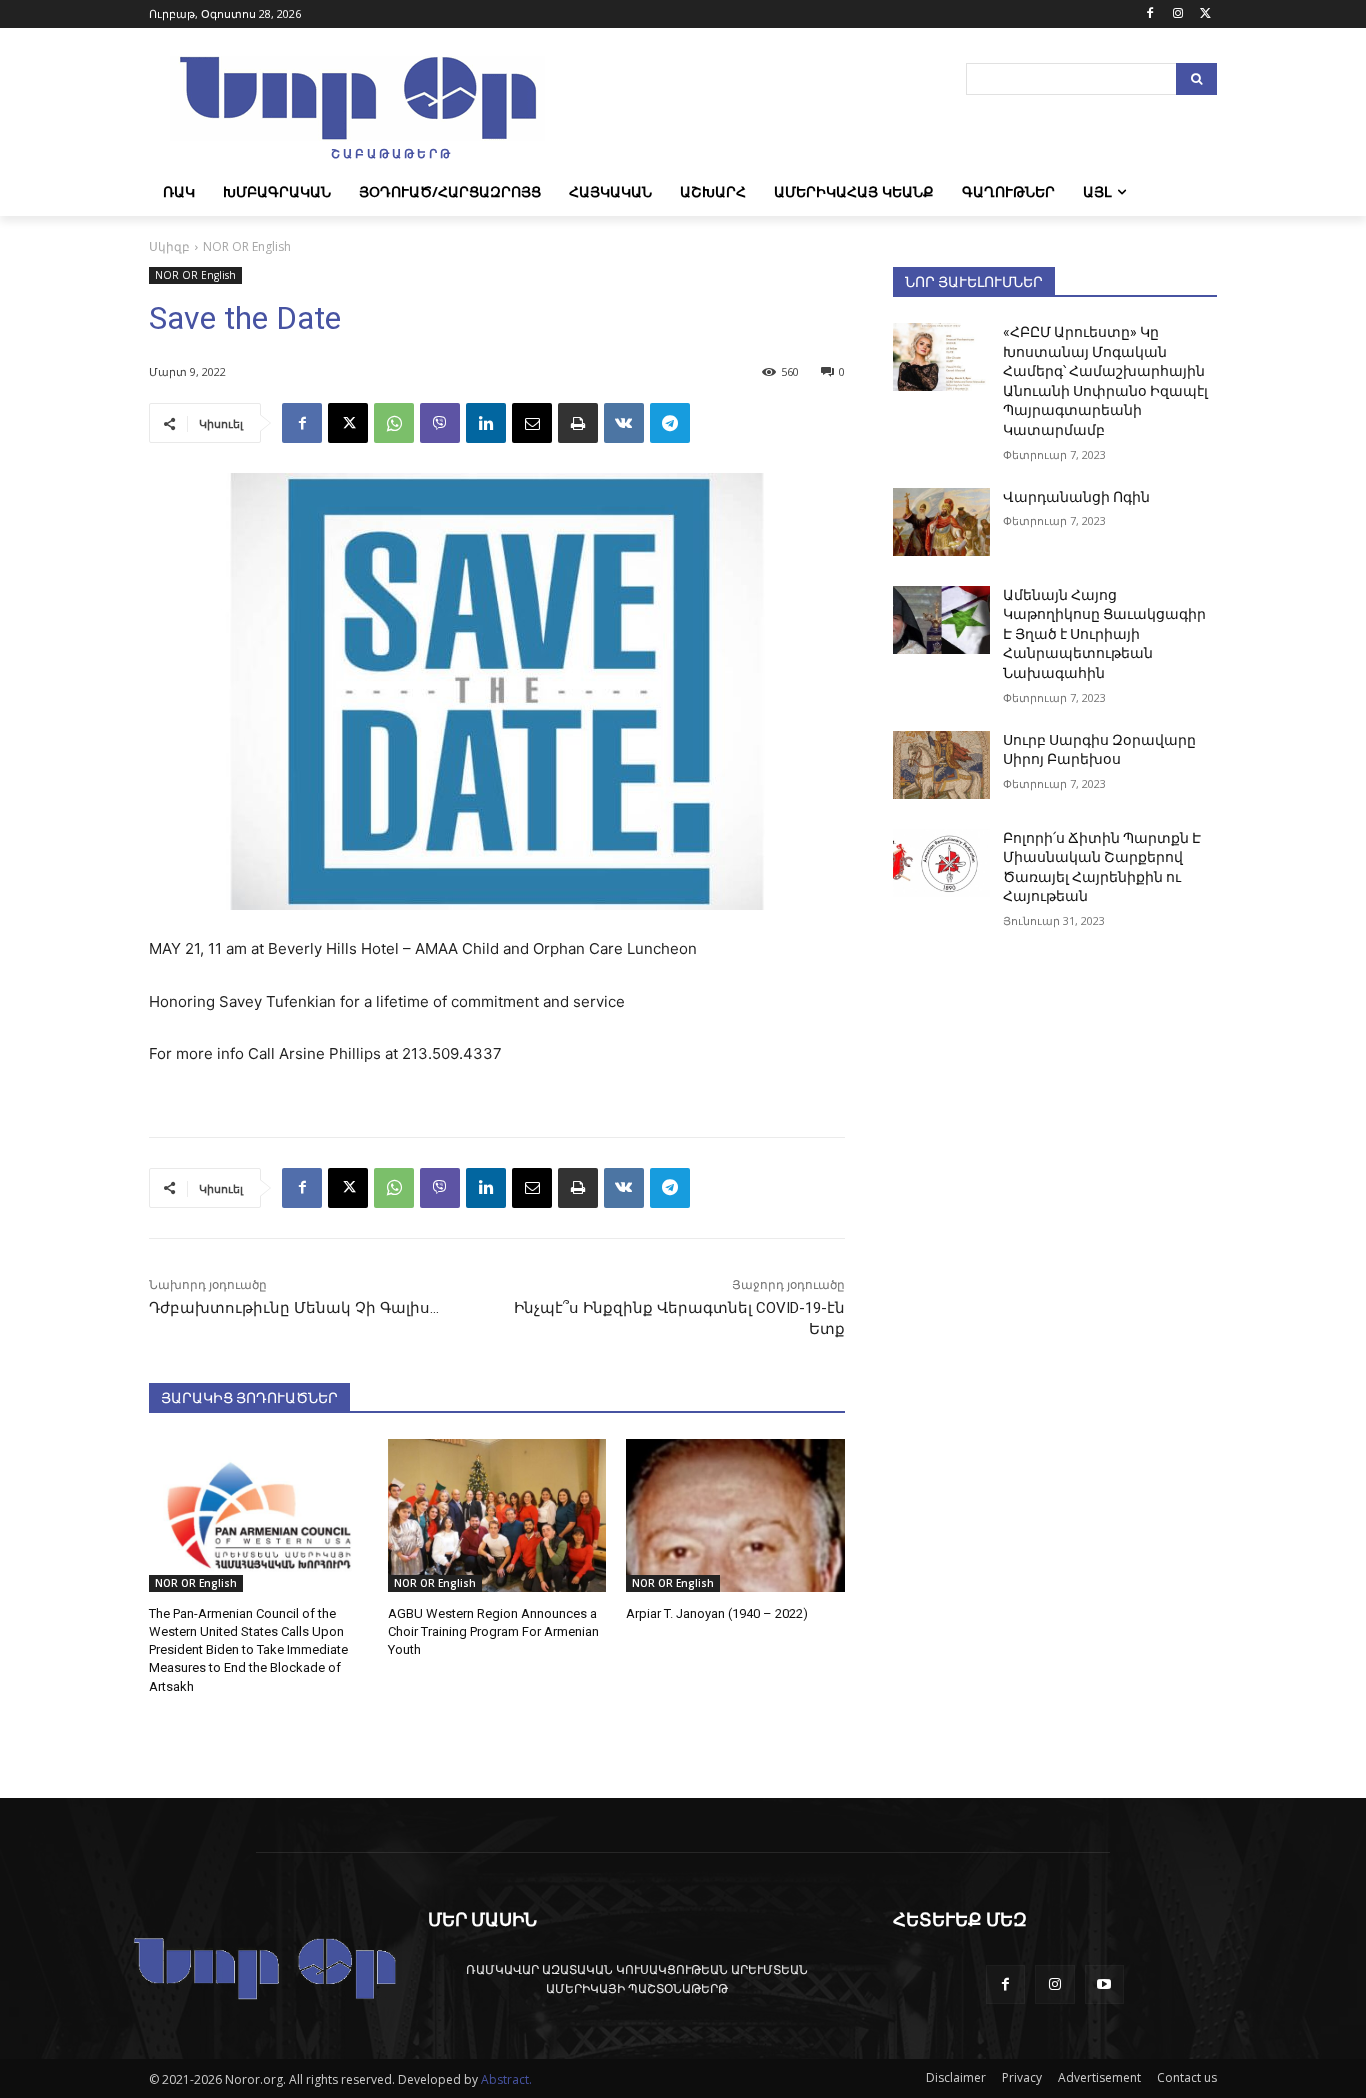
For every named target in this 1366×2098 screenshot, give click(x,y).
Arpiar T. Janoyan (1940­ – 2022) (717, 1613)
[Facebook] (1150, 14)
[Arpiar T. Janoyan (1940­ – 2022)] (735, 1515)
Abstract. (506, 2079)
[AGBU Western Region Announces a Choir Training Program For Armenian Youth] (497, 1515)
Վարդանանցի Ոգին (1076, 497)
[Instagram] (1177, 14)
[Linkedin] (486, 423)
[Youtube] (1104, 1984)
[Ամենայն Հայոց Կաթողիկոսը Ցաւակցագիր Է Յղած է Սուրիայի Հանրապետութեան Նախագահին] (941, 620)
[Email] (532, 423)
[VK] (624, 423)
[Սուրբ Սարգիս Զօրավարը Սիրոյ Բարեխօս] (941, 765)
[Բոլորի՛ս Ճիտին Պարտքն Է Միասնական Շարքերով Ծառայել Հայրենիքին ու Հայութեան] (941, 863)
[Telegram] (670, 423)
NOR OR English (247, 246)
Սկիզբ (169, 246)
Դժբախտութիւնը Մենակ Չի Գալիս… (294, 1308)
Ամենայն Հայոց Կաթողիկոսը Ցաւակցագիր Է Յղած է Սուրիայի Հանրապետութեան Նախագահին (1104, 634)
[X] (1205, 14)
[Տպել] (578, 423)
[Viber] (440, 423)
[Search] (1196, 79)
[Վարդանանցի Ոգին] (941, 522)
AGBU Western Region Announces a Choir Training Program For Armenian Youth (493, 1631)
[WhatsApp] (394, 423)
